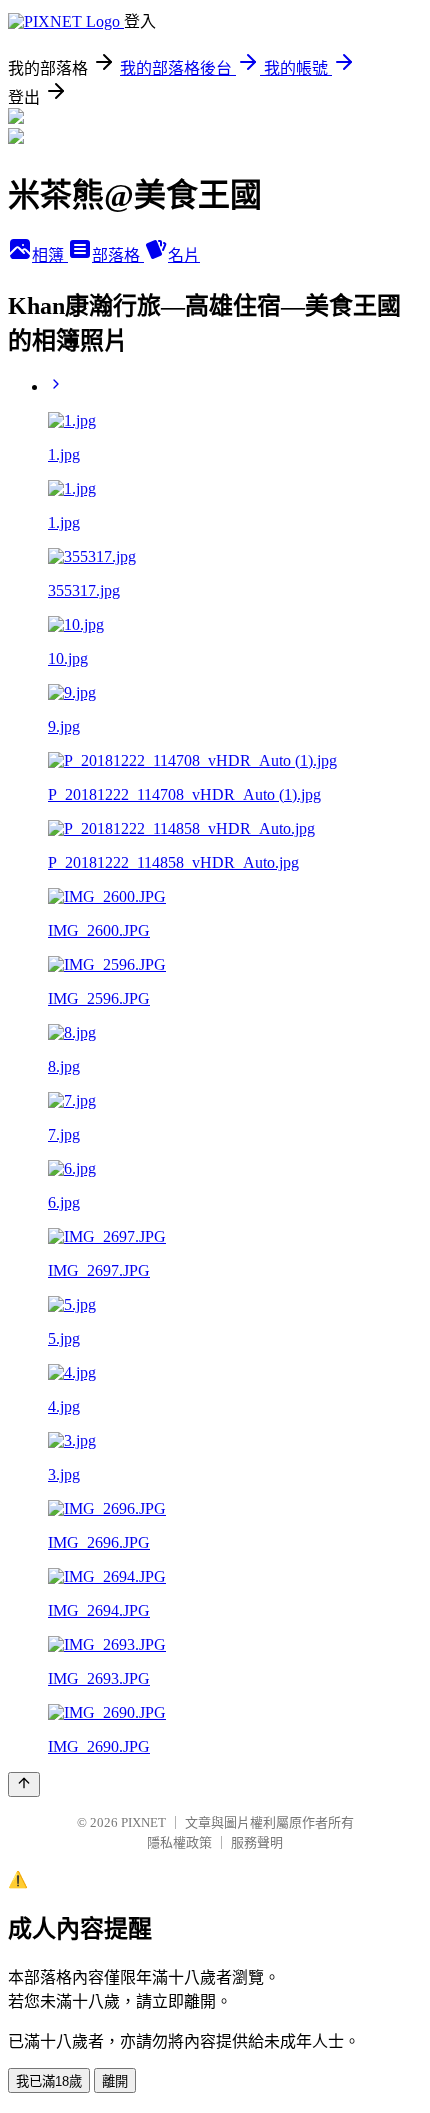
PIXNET (143, 1822)
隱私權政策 (179, 1842)
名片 (184, 255)
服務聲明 (257, 1842)
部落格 (118, 255)
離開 (115, 2081)
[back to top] (24, 1784)
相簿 (50, 255)
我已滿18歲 (49, 2081)
